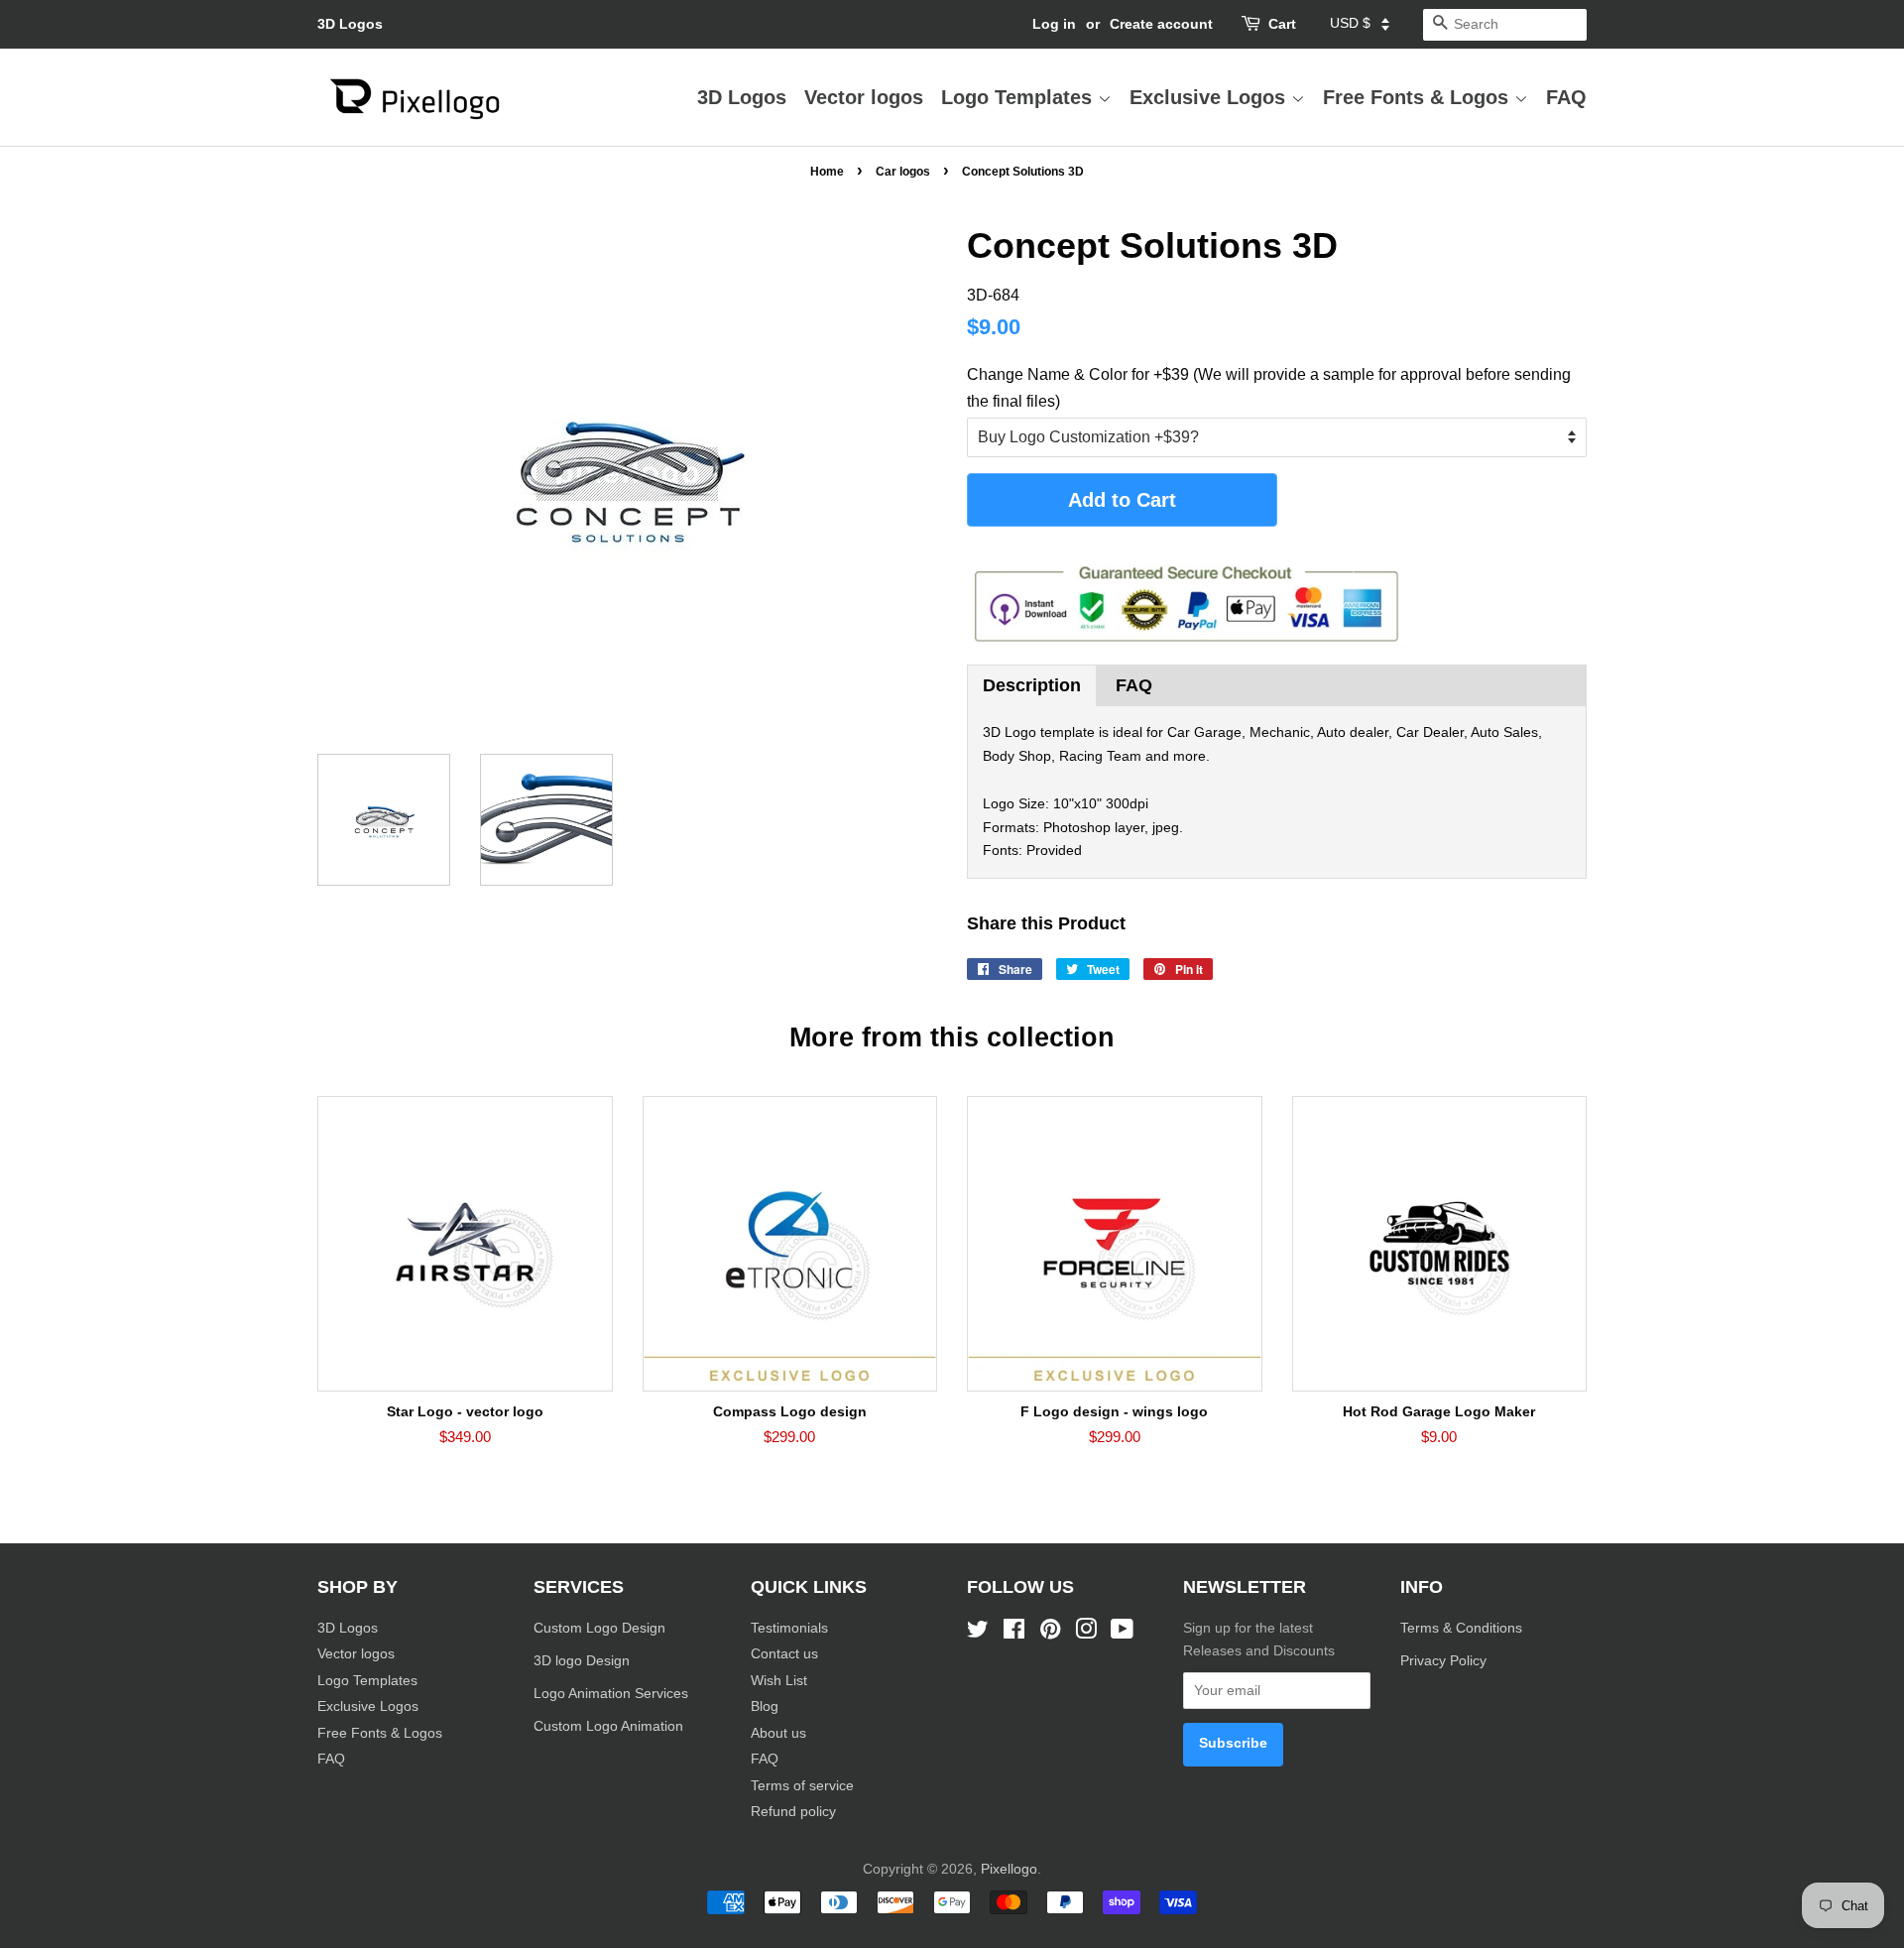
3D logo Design (582, 1661)
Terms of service (802, 1786)
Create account (1161, 24)
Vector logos (864, 97)
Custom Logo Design (599, 1628)
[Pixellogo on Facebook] (1014, 1633)
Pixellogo (1009, 1869)
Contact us (784, 1654)
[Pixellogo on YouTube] (1122, 1633)
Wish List (779, 1681)
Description (1032, 685)
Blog (765, 1706)
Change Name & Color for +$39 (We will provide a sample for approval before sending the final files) (1269, 388)
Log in (1054, 24)
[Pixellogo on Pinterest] (1050, 1633)
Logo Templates (1019, 97)
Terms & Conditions (1461, 1628)
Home (827, 172)
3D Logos (350, 24)
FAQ (1566, 97)
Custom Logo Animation (608, 1726)
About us (778, 1733)
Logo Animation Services (611, 1694)
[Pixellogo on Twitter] (978, 1633)
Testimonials (789, 1628)
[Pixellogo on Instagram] (1086, 1633)
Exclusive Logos (1210, 97)
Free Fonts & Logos (1419, 97)
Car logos (903, 172)
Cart (1282, 24)
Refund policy (793, 1812)
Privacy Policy (1445, 1661)
